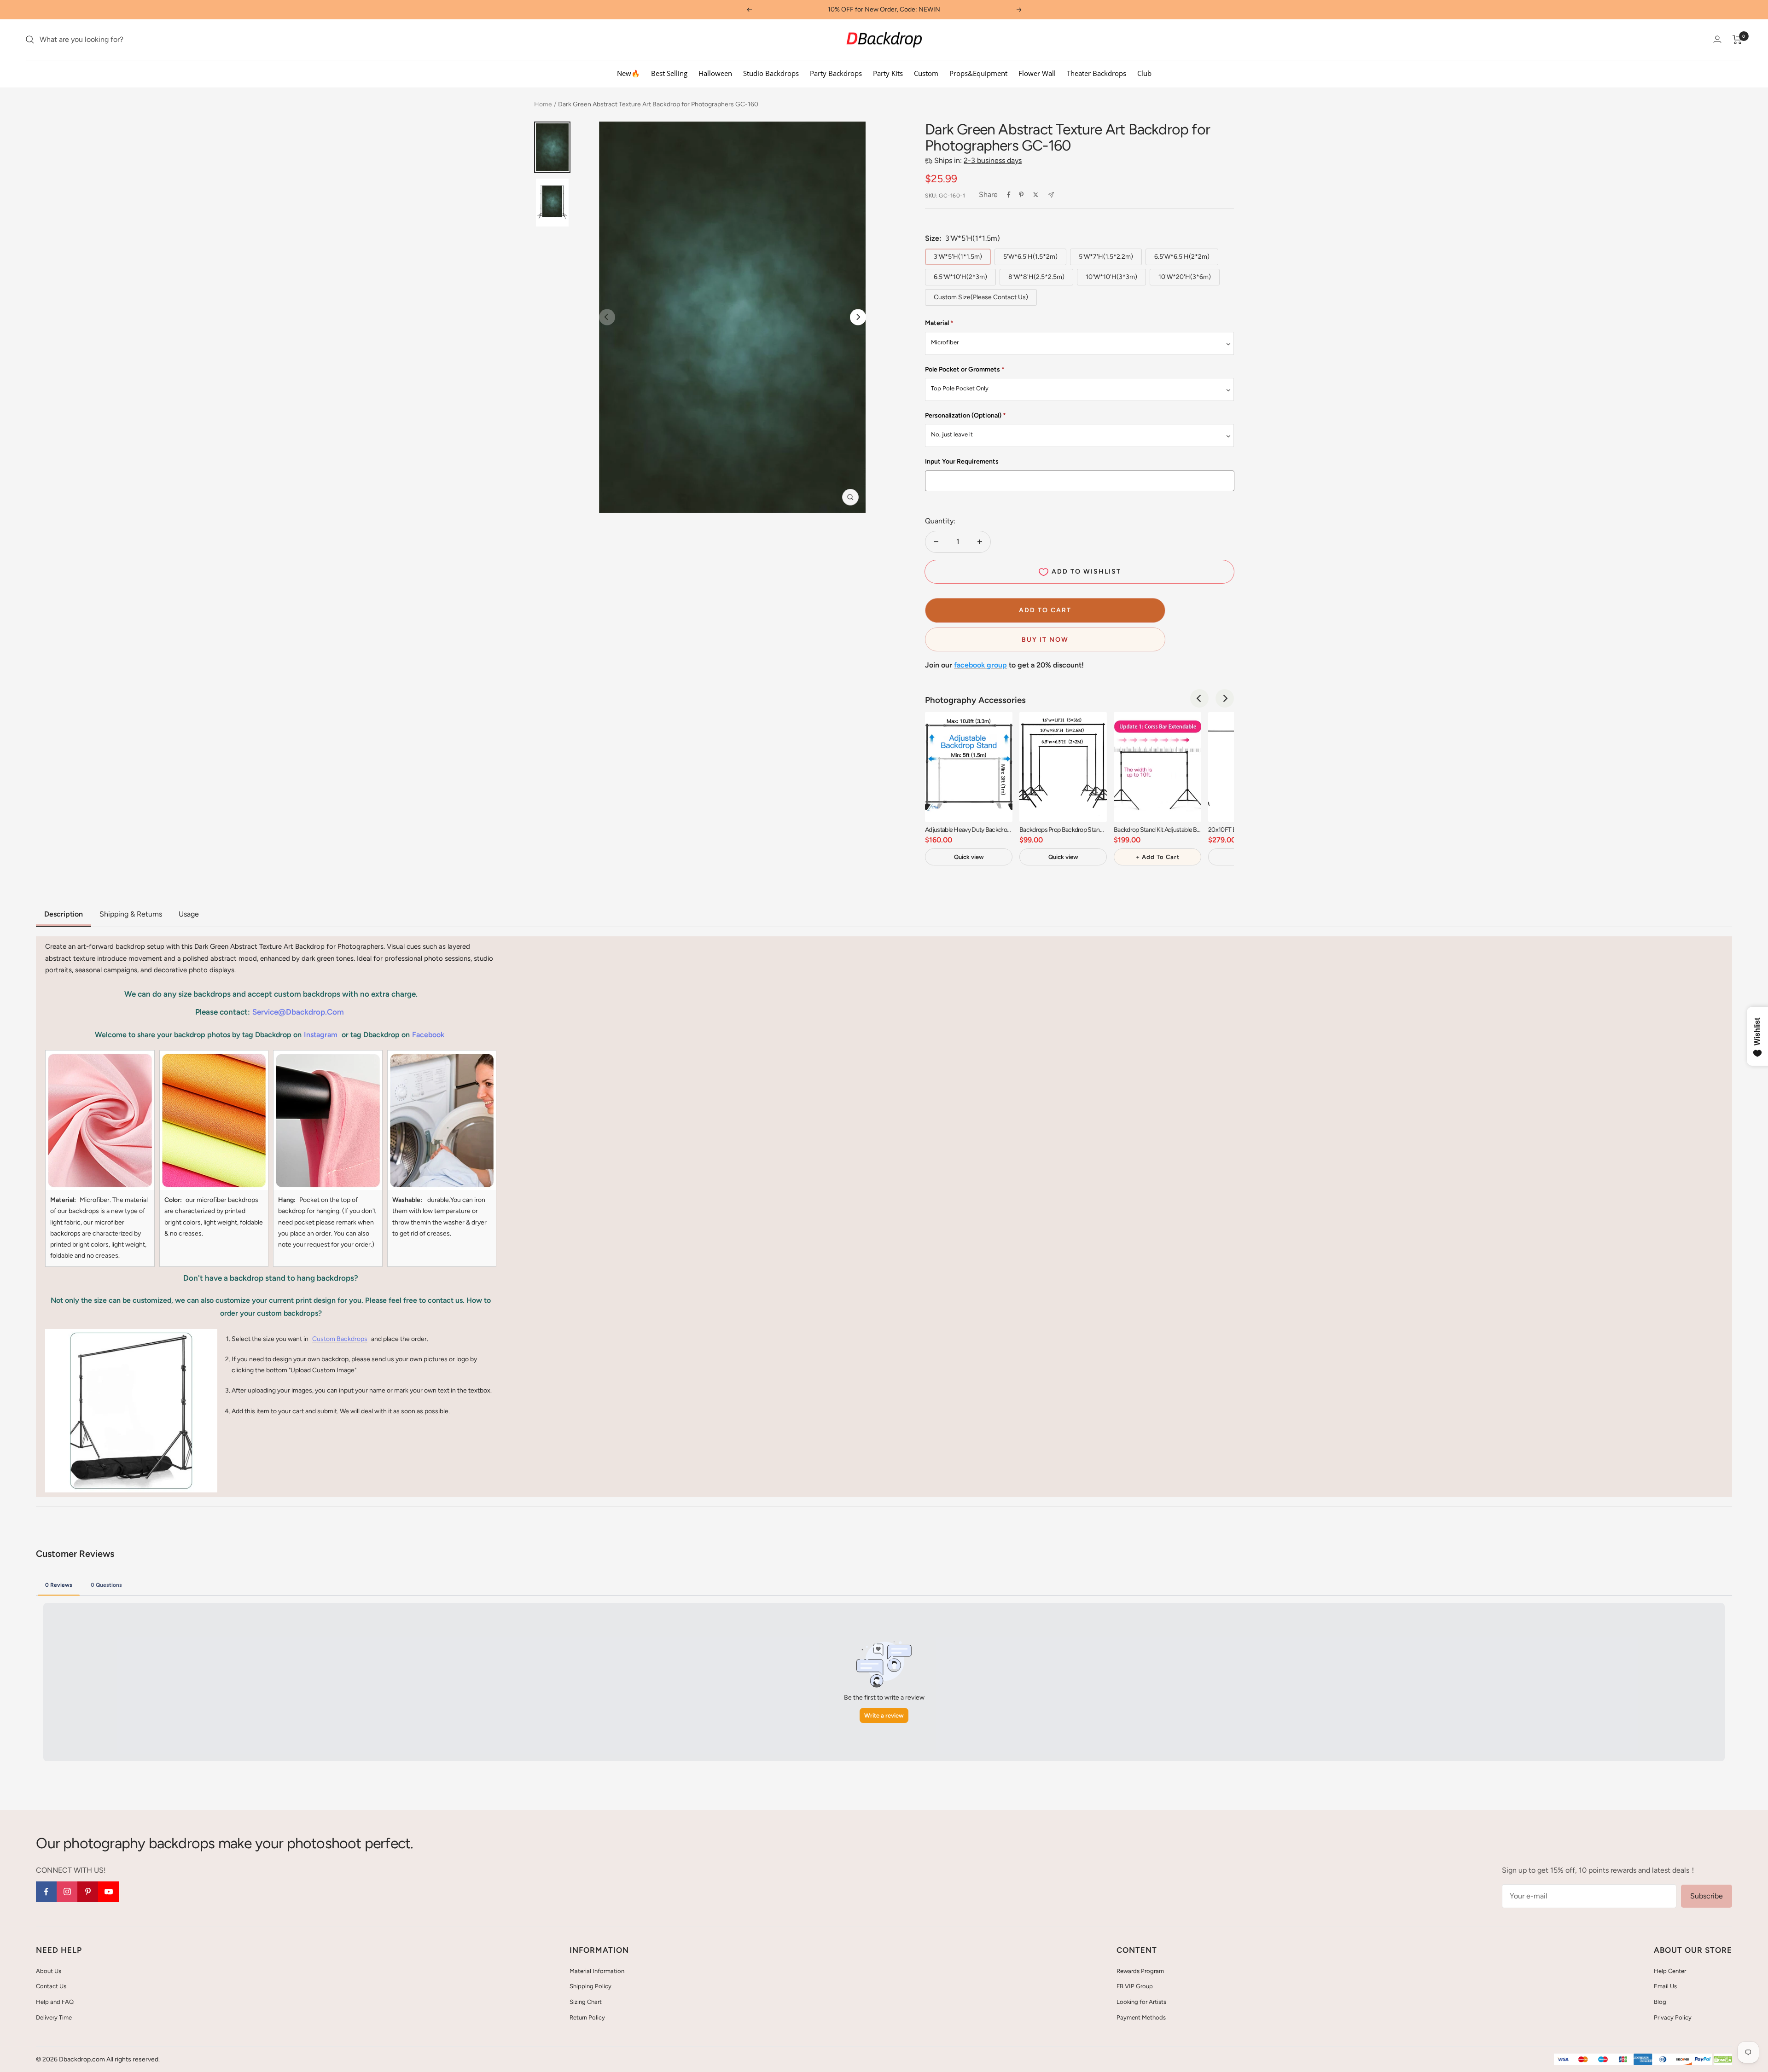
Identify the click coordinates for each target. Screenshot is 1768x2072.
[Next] (858, 317)
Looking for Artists (1141, 2002)
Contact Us (51, 1986)
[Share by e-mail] (1051, 195)
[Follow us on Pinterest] (88, 1892)
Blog (1660, 2002)
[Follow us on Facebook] (46, 1892)
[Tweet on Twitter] (1036, 195)
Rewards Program (1140, 1971)
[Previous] (1199, 698)
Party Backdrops (836, 73)
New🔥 (628, 73)
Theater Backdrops (1096, 73)
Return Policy (587, 2017)
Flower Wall (1037, 73)
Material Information (597, 1971)
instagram (321, 1035)
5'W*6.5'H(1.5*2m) (1030, 257)
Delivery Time (54, 2017)
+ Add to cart (1158, 857)
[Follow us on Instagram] (67, 1892)
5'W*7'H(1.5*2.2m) (1106, 257)
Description (64, 914)
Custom (926, 73)
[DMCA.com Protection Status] (1723, 2060)
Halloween (715, 73)
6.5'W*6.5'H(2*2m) (1182, 257)
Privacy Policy (1673, 2017)
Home (543, 104)
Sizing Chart (586, 2002)
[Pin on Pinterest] (1021, 195)
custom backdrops (340, 1339)
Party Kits (888, 73)
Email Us (1665, 1986)
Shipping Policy (590, 1986)
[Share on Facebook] (1009, 195)
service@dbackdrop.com (298, 1012)
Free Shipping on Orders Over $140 (884, 9)
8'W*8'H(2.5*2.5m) (1036, 277)
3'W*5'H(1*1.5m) (958, 257)
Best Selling (669, 73)
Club (1144, 73)
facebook (428, 1035)
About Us (49, 1971)
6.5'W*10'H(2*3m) (960, 277)
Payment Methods (1141, 2017)
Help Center (1670, 1971)
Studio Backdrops (771, 73)
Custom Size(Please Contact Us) (981, 297)
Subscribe (1707, 1896)
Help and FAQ (55, 2002)
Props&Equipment (978, 73)
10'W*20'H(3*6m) (1185, 277)
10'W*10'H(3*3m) (1111, 277)
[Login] (1717, 39)
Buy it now (1045, 640)
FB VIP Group (1135, 1986)
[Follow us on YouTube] (108, 1892)
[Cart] (1737, 40)
